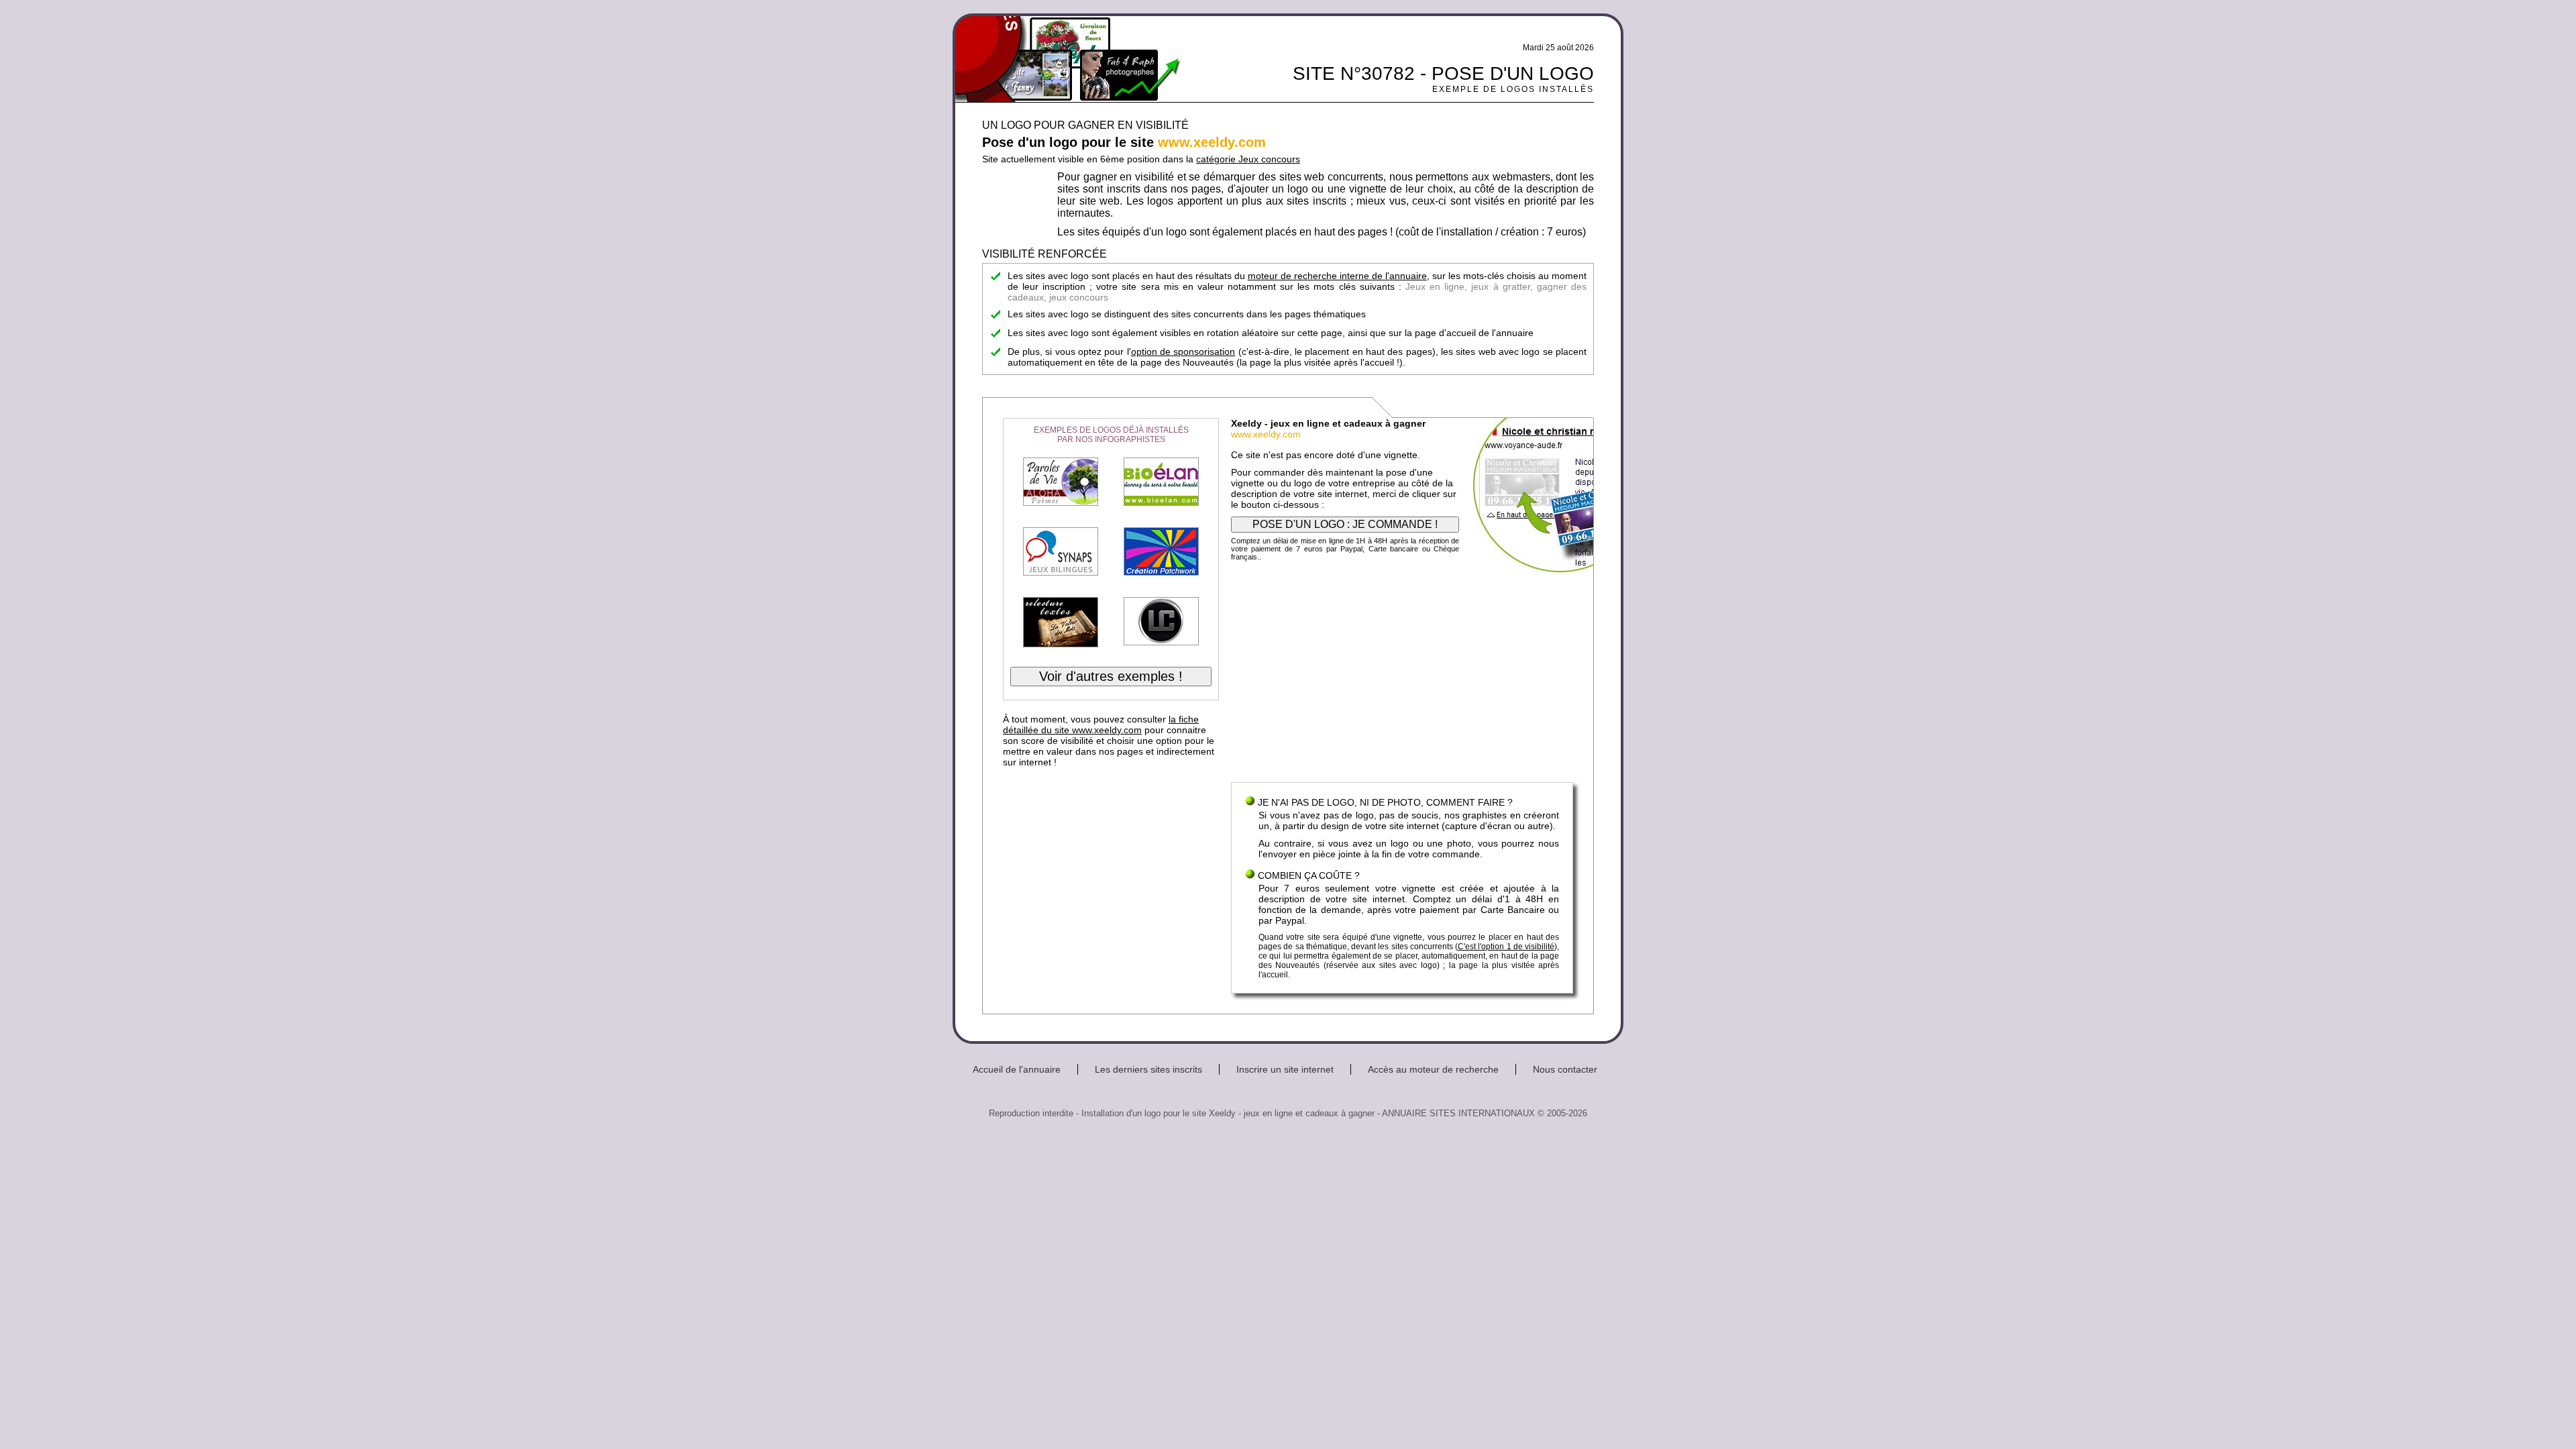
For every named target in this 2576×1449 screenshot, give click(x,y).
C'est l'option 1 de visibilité (1506, 947)
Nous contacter (1565, 1069)
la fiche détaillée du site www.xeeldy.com (1101, 724)
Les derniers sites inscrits (1148, 1069)
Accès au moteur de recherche (1433, 1069)
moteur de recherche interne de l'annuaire (1337, 276)
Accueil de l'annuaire (1017, 1069)
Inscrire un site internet (1285, 1069)
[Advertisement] (1402, 675)
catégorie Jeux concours (1248, 159)
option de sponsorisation (1183, 352)
